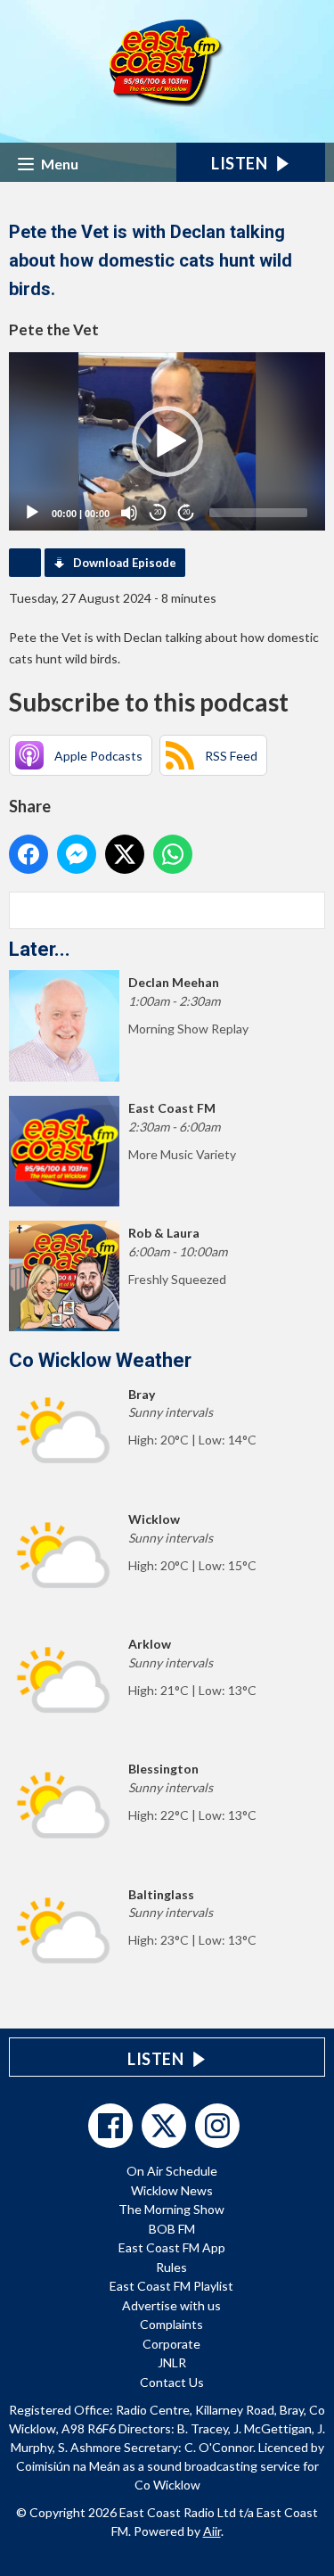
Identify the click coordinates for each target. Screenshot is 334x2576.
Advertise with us (171, 2305)
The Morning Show (171, 2209)
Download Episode (125, 563)
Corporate (171, 2344)
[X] (164, 2126)
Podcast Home (25, 563)
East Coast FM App (172, 2247)
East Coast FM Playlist (171, 2286)
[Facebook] (110, 2126)
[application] (167, 441)
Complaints (171, 2324)
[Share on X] (125, 854)
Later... (40, 949)
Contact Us (172, 2382)
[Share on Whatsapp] (173, 854)
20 (158, 512)
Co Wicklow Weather (100, 1360)
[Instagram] (217, 2126)
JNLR (172, 2362)
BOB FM (172, 2229)
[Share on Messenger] (77, 854)
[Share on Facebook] (29, 854)
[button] (167, 441)
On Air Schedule (172, 2171)
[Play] (32, 513)
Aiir (212, 2531)
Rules (171, 2267)
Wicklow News (172, 2190)
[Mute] (129, 513)
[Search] (310, 910)
